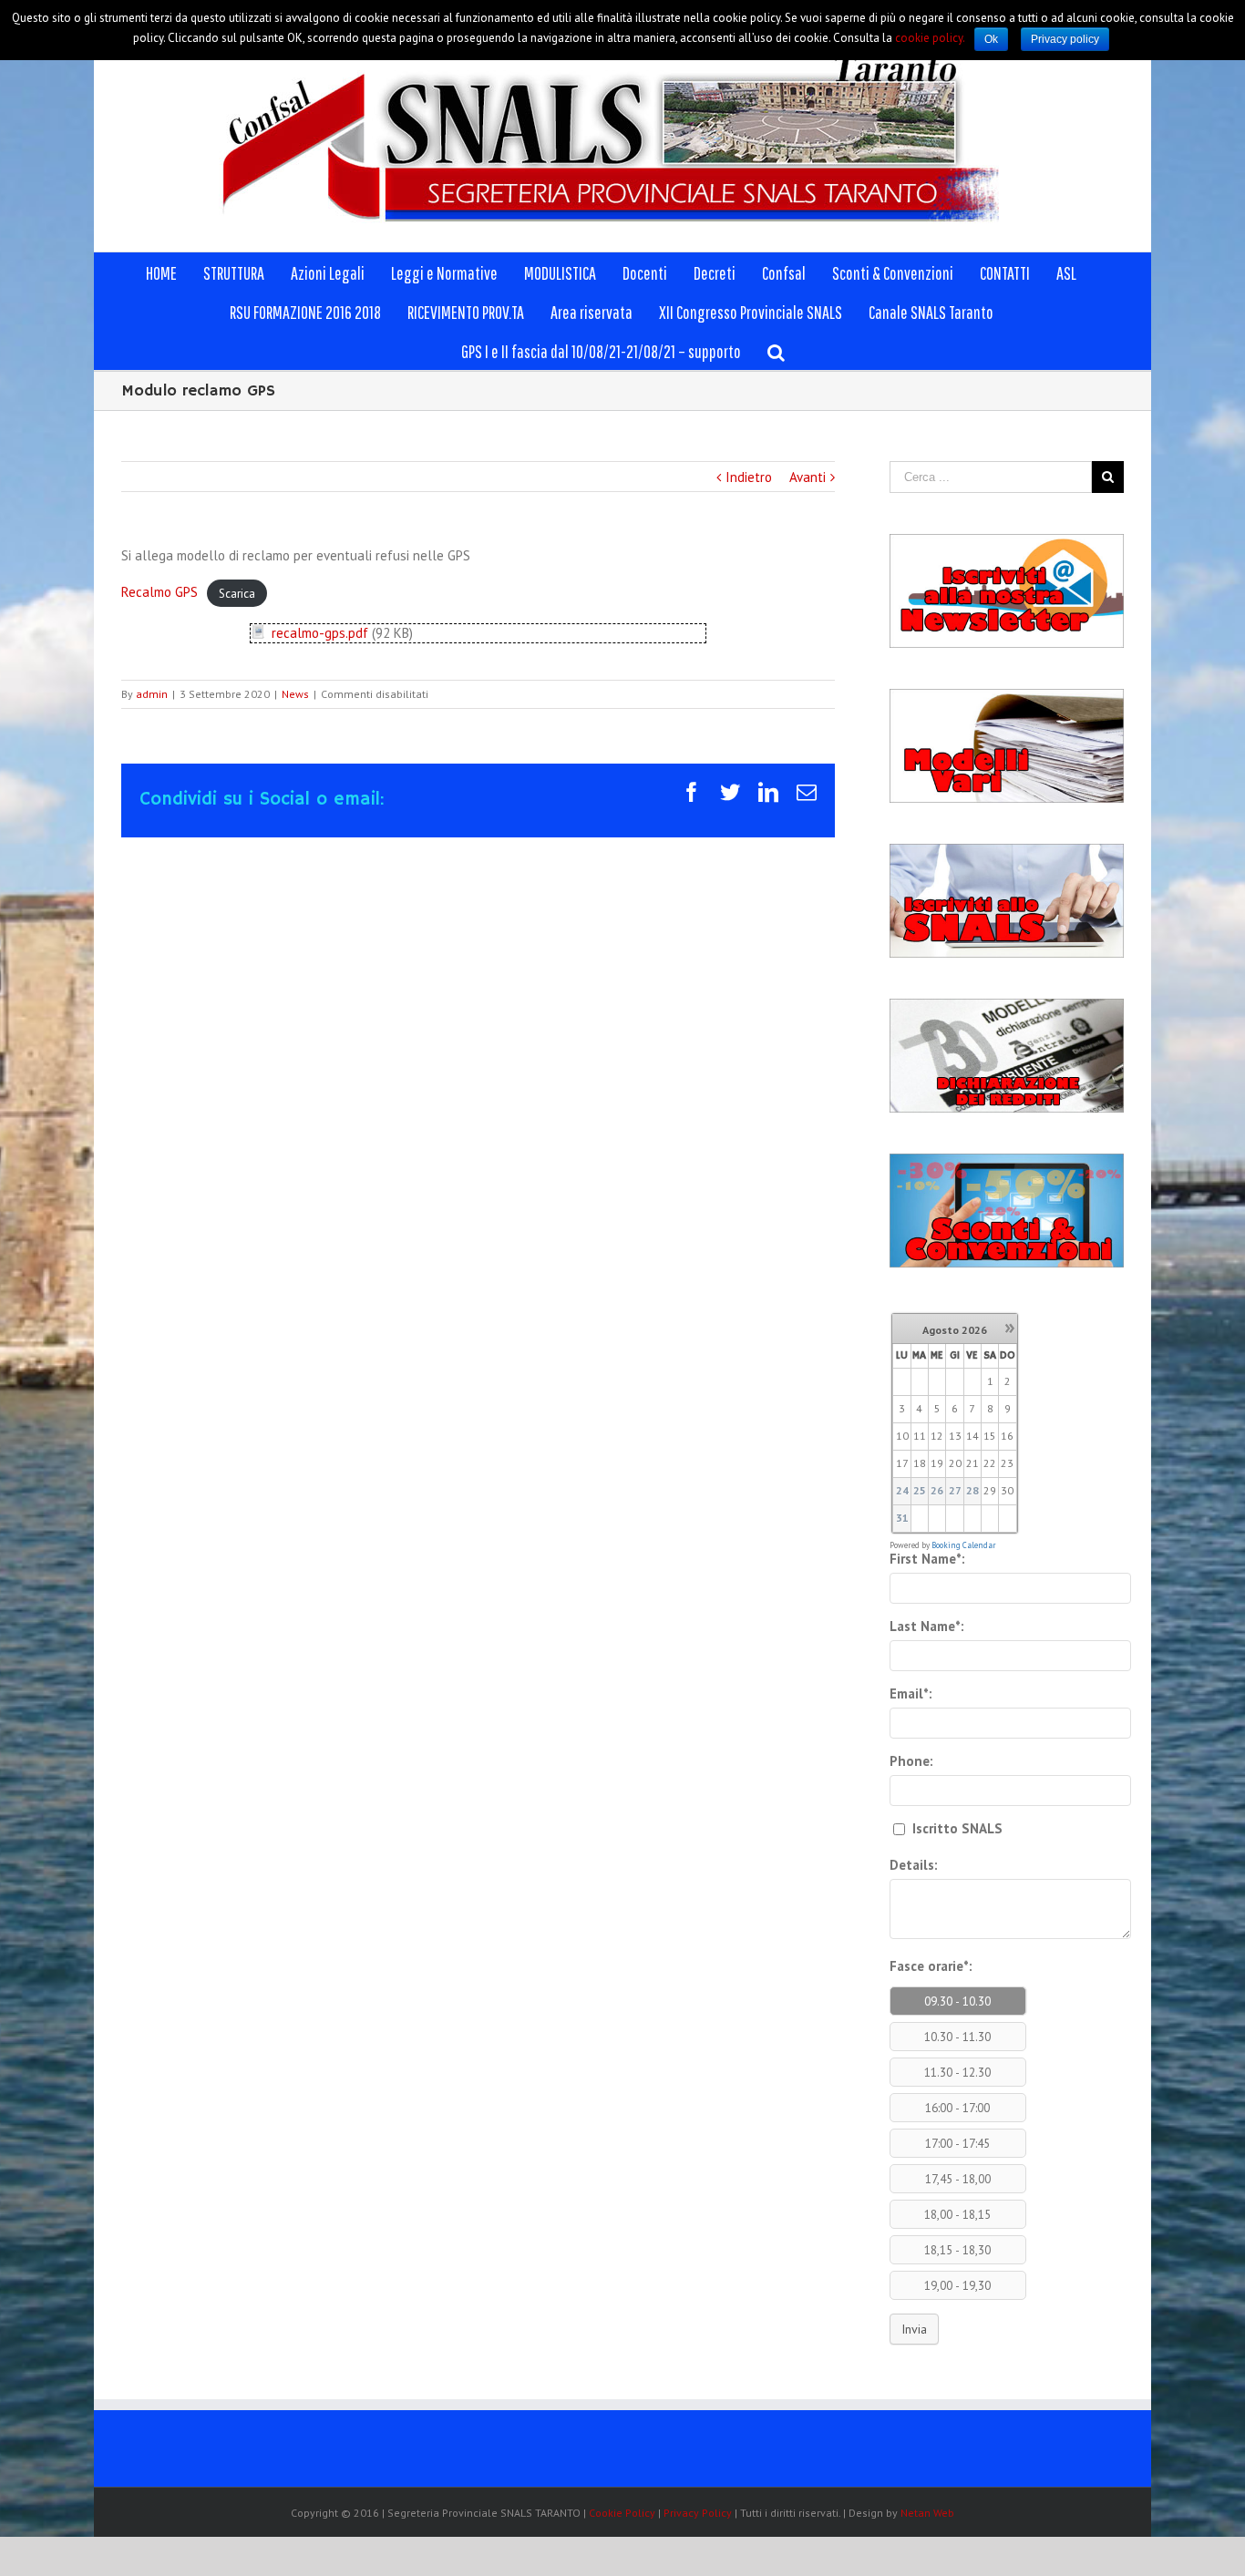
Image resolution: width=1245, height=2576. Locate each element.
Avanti (808, 477)
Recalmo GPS (159, 592)
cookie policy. (930, 38)
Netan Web (927, 2513)
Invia (914, 2329)
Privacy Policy (698, 2513)
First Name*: (927, 1559)
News (295, 694)
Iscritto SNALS (956, 1828)
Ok (991, 39)
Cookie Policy (622, 2513)
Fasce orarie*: (931, 1966)
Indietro (749, 477)
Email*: (911, 1693)
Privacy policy (1065, 39)
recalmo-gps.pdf (320, 633)
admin (152, 694)
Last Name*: (927, 1626)
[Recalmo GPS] (258, 633)
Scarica (237, 593)
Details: (914, 1865)
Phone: (911, 1761)
